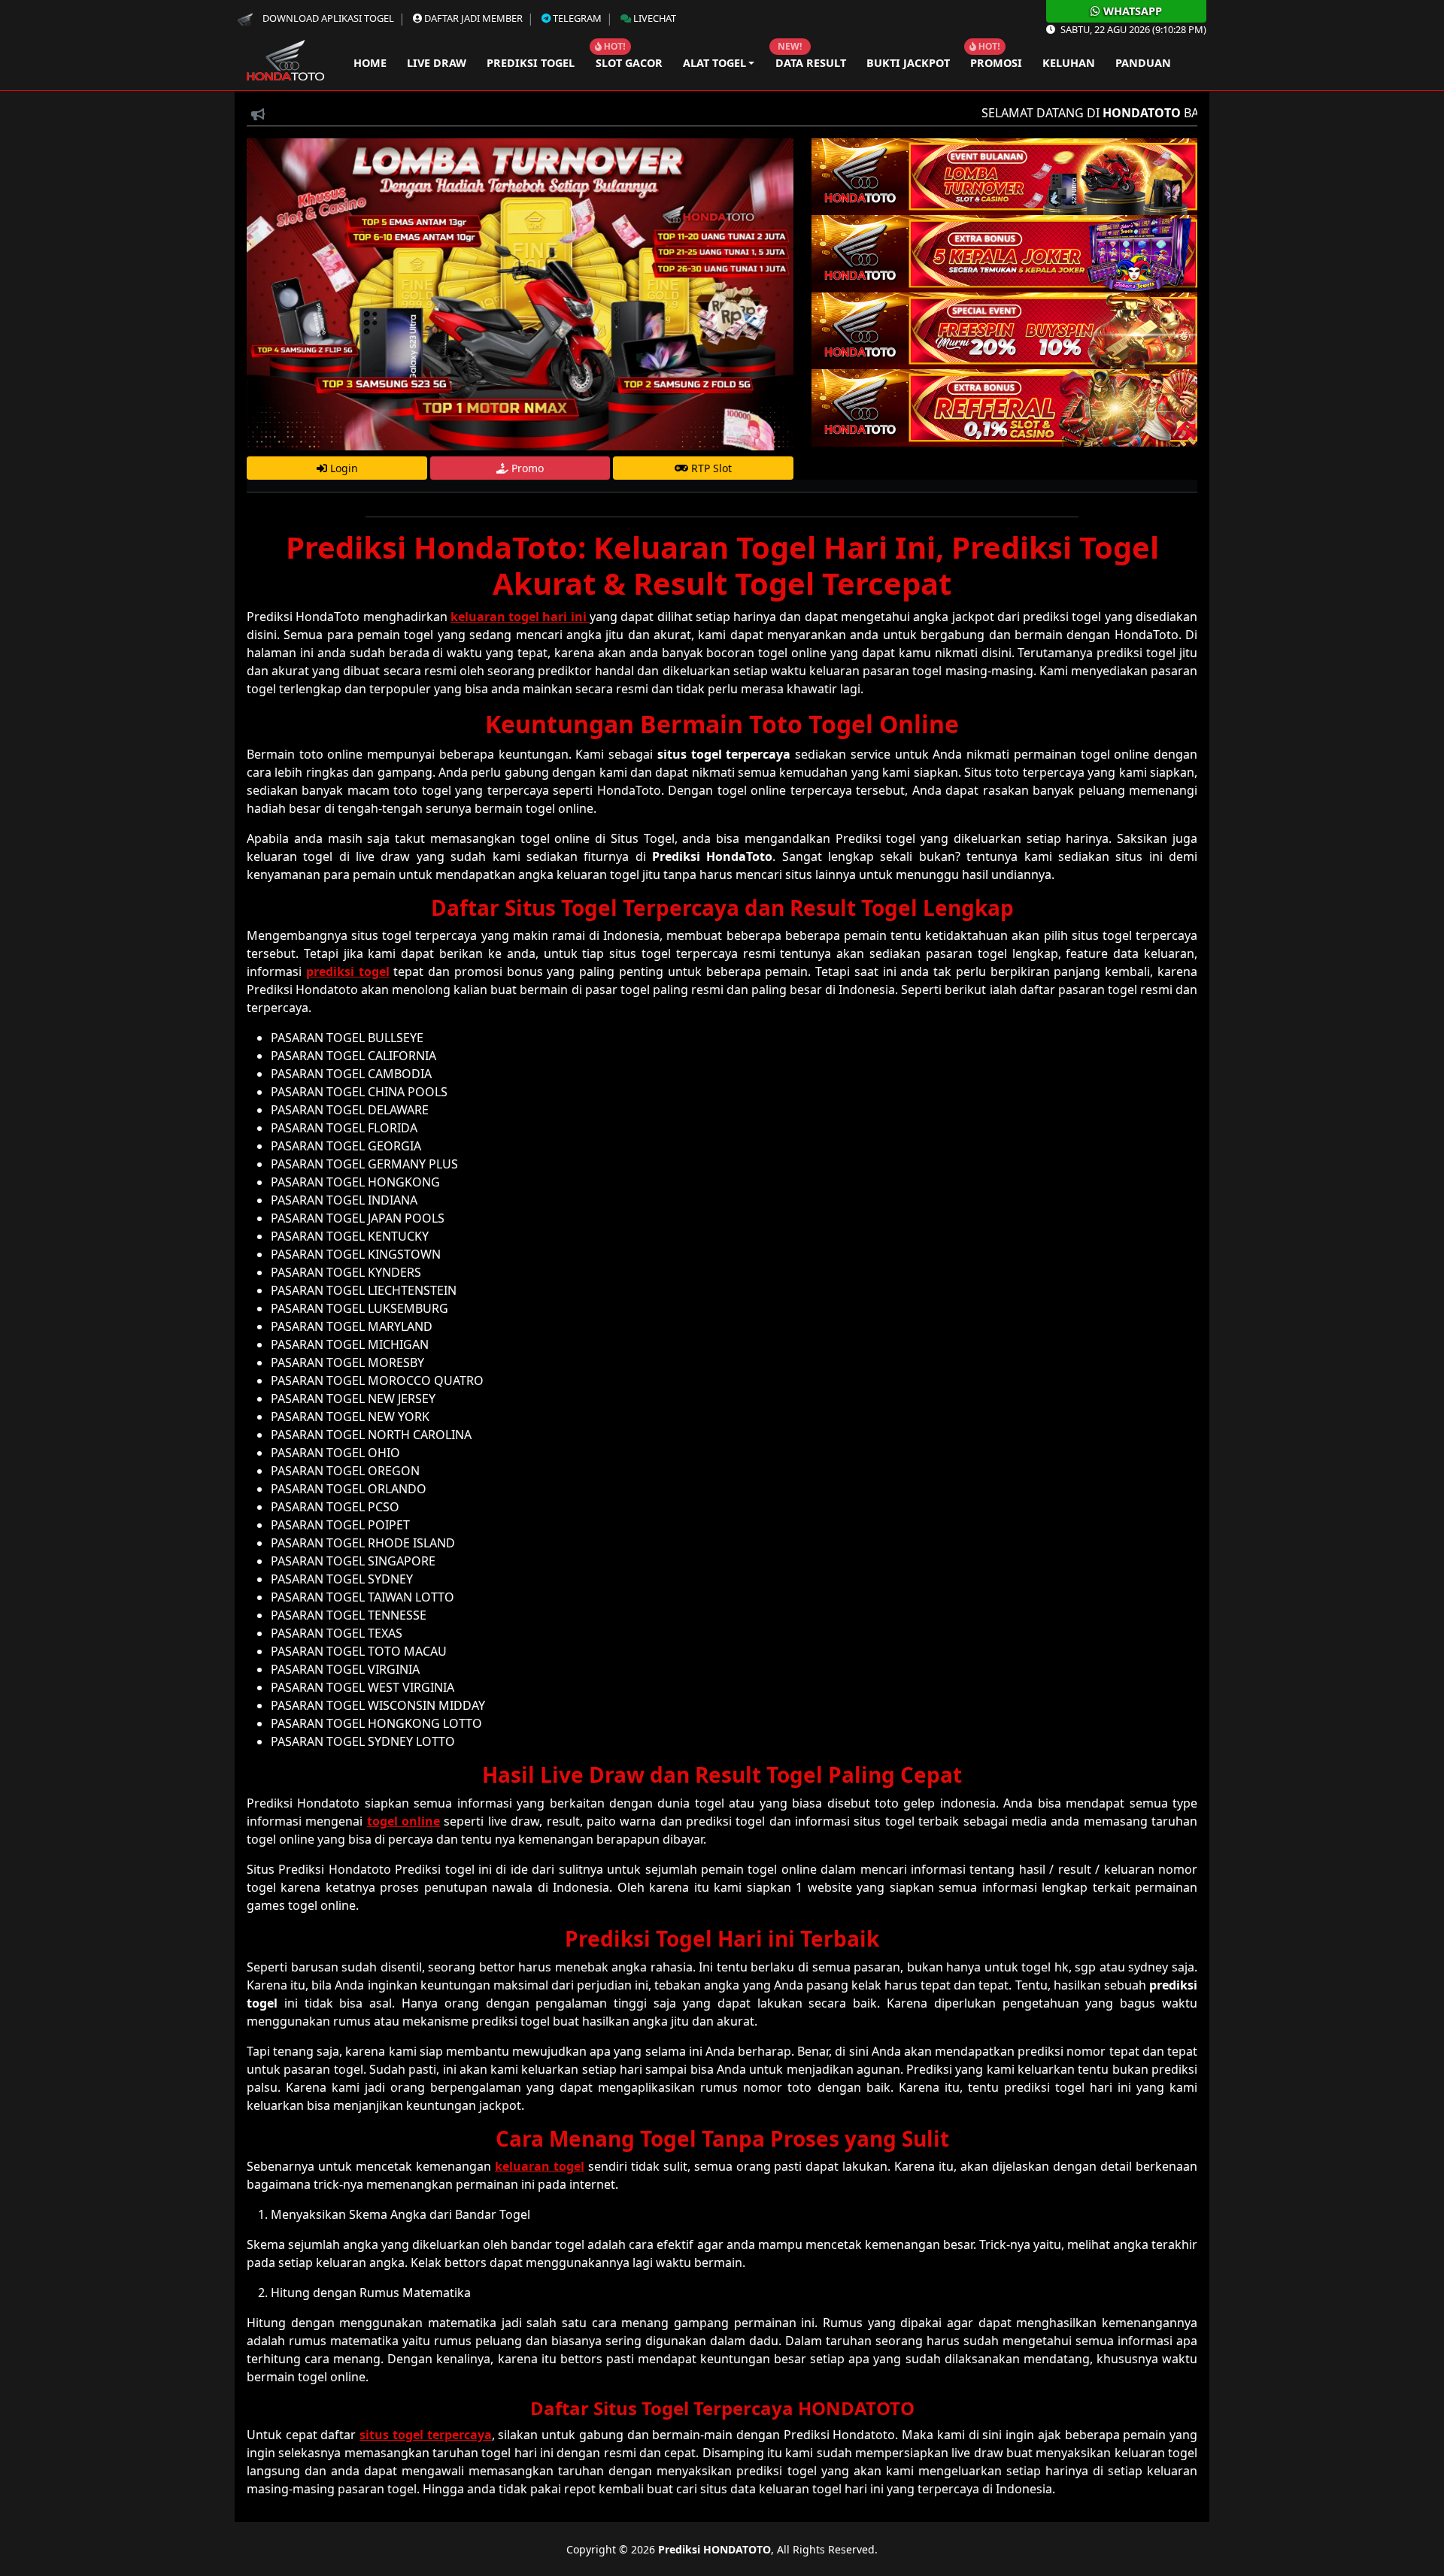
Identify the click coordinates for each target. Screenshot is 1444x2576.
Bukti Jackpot (908, 63)
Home (367, 63)
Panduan (1143, 63)
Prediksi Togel (531, 63)
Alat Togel (714, 63)
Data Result (811, 63)
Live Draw (437, 63)
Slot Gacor (629, 63)
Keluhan (1069, 63)
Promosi (996, 63)
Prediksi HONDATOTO (714, 2549)
